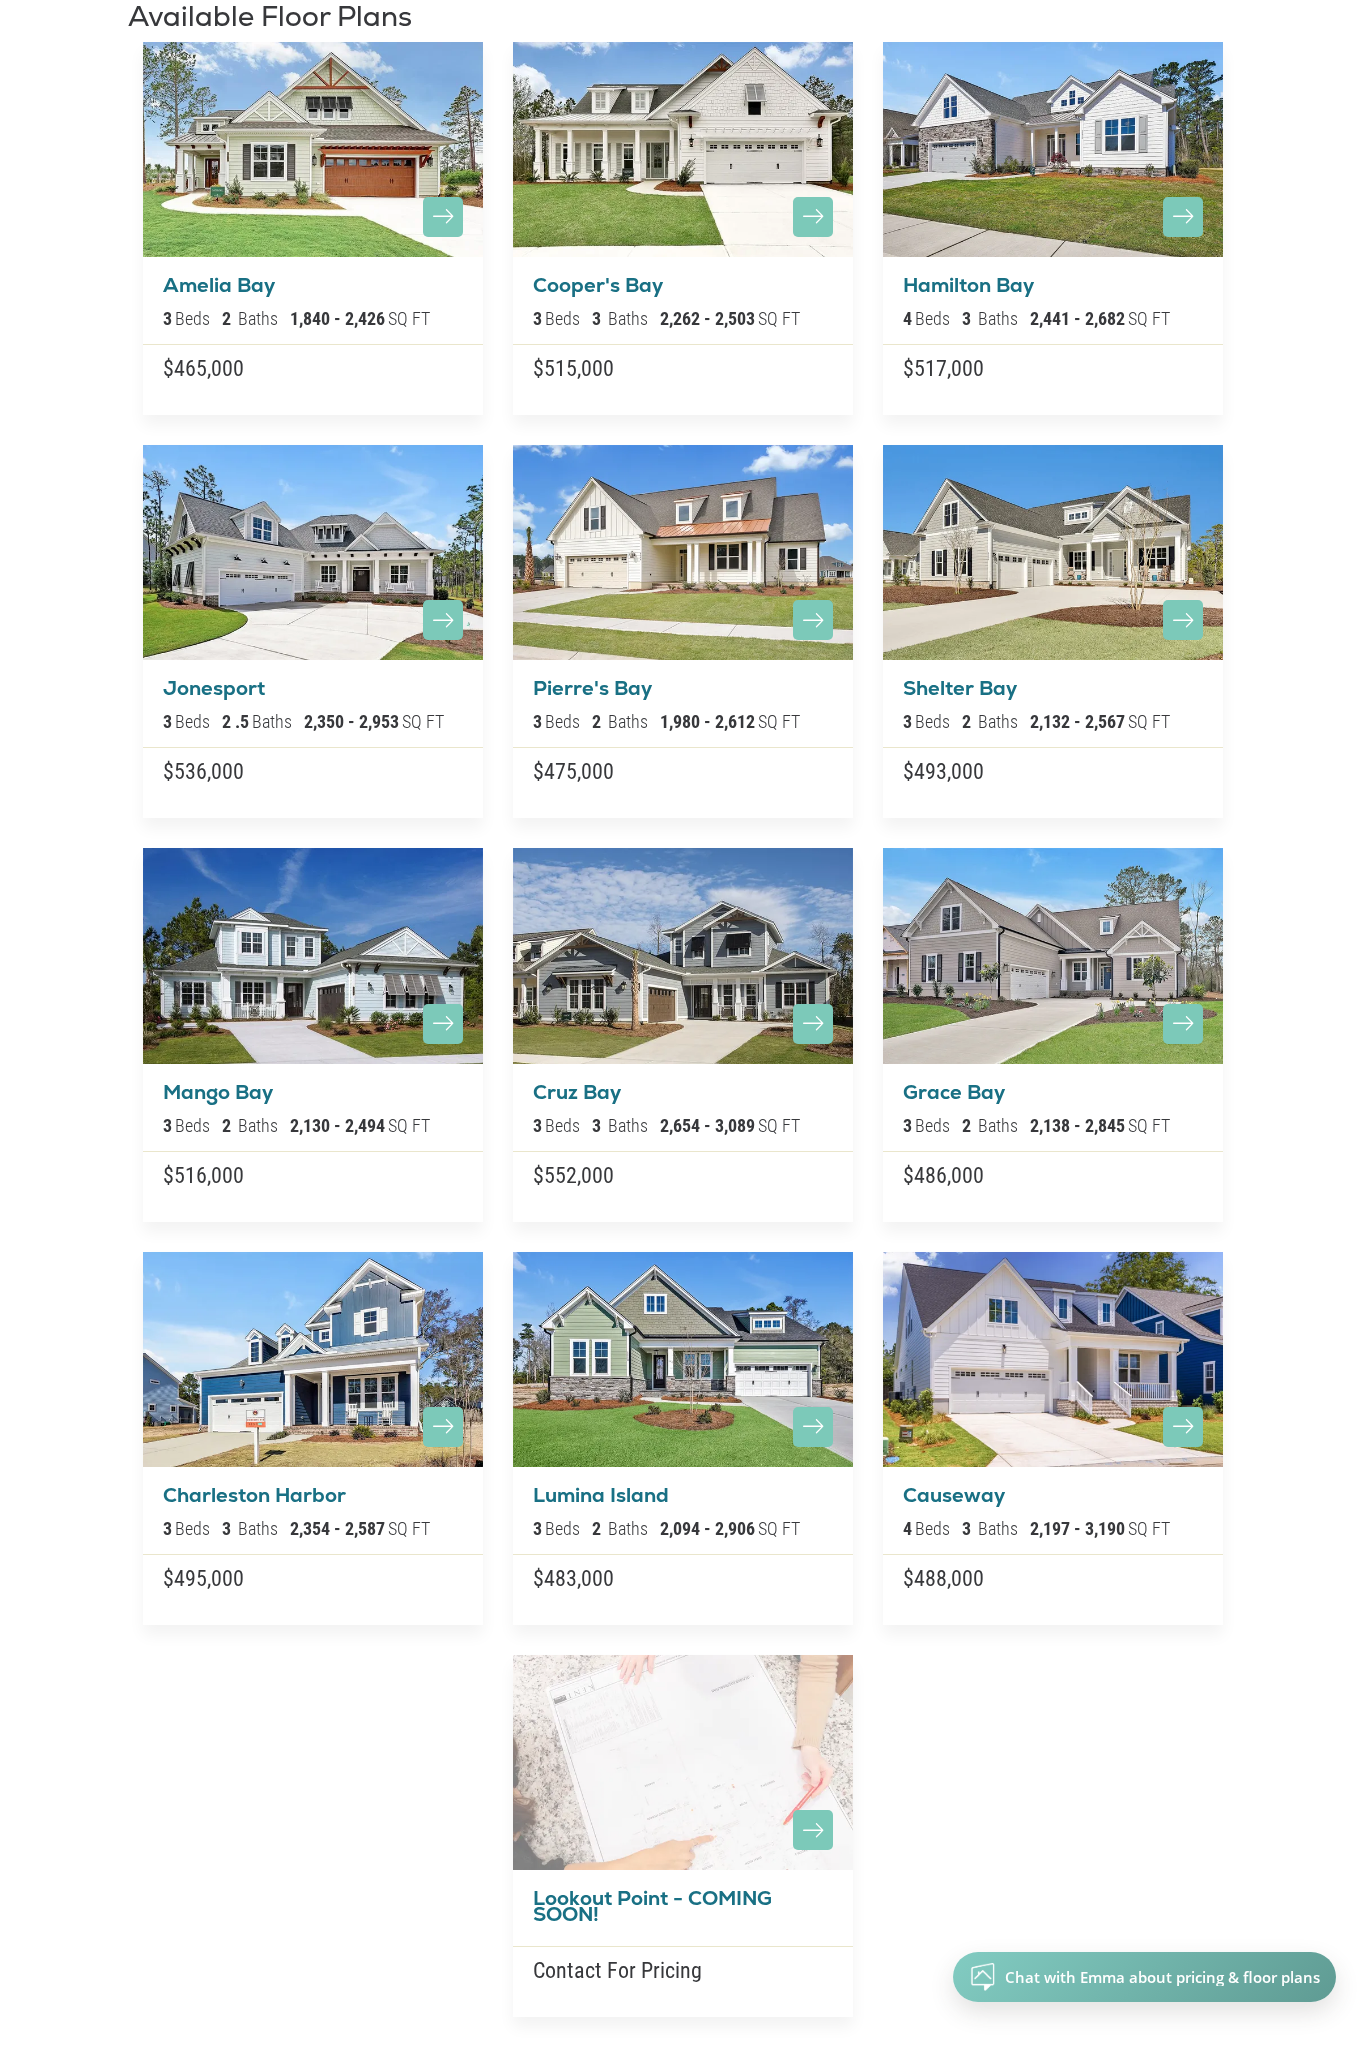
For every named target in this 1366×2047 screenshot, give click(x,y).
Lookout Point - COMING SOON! (652, 1906)
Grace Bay (954, 1092)
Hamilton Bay (968, 285)
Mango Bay (218, 1092)
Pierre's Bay (592, 688)
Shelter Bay (960, 688)
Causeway (954, 1495)
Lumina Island (601, 1495)
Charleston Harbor (254, 1495)
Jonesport (214, 688)
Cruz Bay (577, 1092)
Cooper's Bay (598, 285)
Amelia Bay (219, 285)
